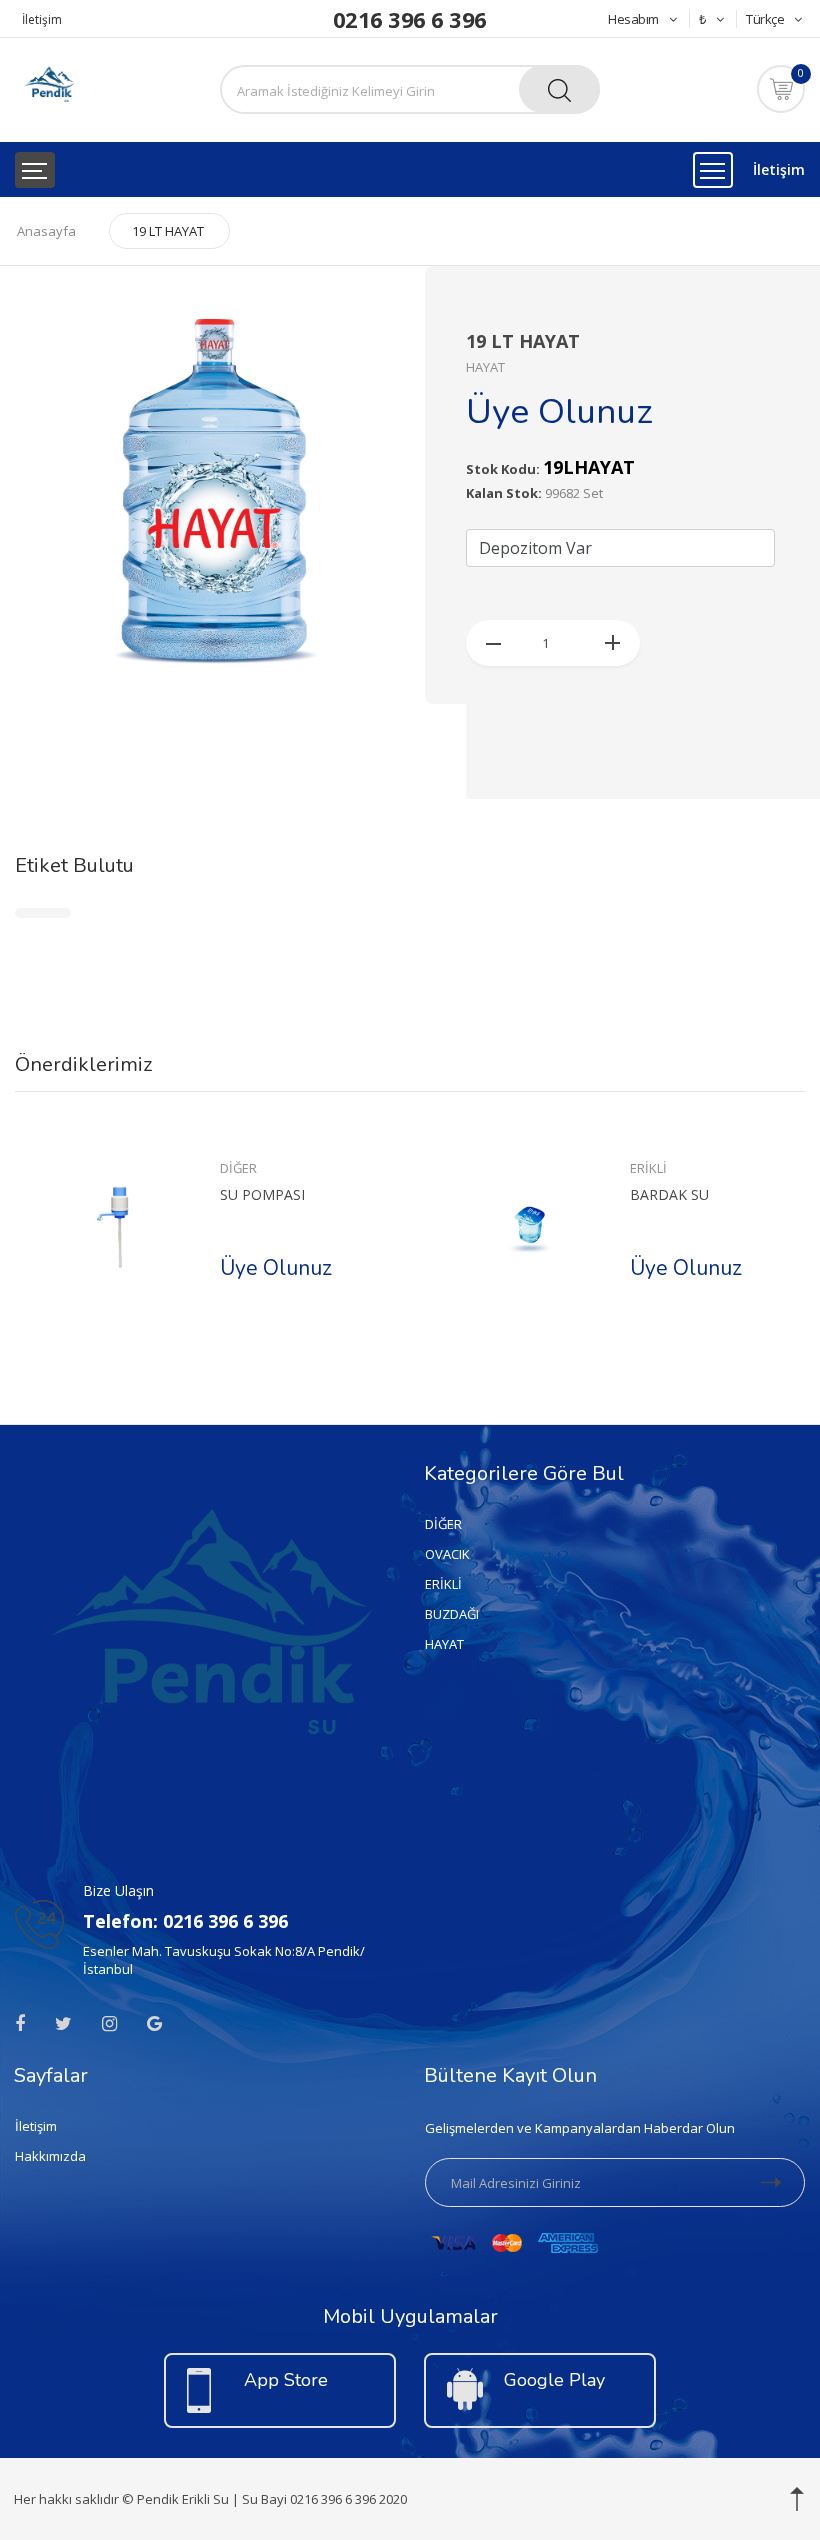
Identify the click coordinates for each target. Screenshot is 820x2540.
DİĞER (238, 1168)
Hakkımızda (50, 2156)
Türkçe (765, 19)
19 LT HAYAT (168, 231)
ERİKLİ (648, 1168)
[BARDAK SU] (529, 1227)
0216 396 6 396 (410, 19)
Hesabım (633, 19)
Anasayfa (46, 231)
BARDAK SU (669, 1194)
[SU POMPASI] (119, 1227)
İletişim (42, 19)
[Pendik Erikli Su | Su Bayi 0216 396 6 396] (48, 86)
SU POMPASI (262, 1194)
